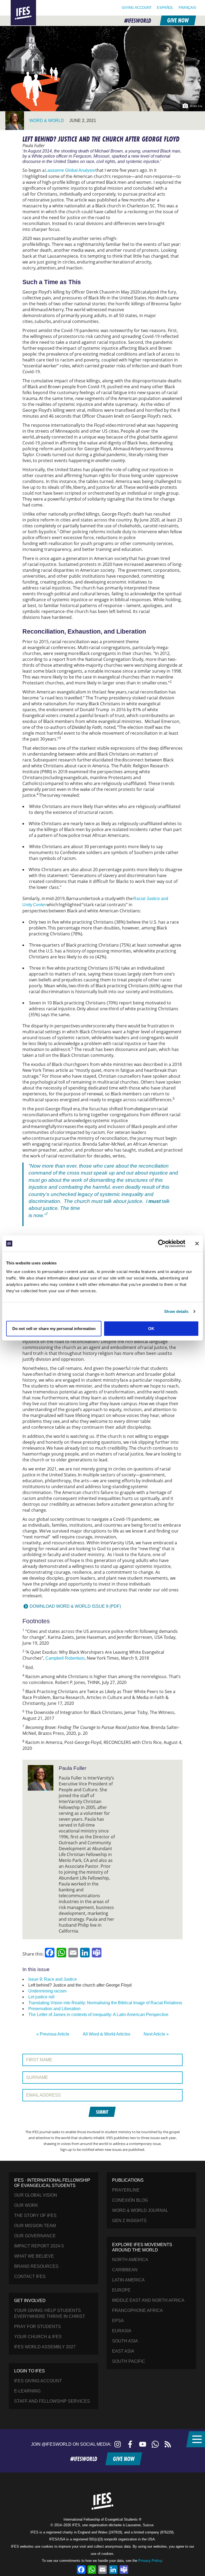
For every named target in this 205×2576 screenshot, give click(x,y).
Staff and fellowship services (52, 2401)
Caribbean (125, 2270)
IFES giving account (38, 2381)
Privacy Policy (150, 2561)
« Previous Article (53, 2034)
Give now (178, 20)
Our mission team (35, 2226)
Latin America (128, 2280)
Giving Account (137, 8)
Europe (121, 2290)
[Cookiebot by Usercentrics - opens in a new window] (162, 1244)
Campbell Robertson (65, 1658)
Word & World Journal (140, 2210)
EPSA (118, 2321)
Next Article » (156, 2034)
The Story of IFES (35, 2215)
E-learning (27, 2391)
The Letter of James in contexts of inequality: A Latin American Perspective (98, 2015)
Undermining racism (47, 1991)
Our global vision (36, 2195)
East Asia (123, 2351)
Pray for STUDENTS (38, 2327)
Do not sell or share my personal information (54, 1328)
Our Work (26, 2205)
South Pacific (129, 2361)
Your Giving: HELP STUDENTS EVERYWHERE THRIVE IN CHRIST (50, 2313)
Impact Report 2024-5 (39, 2246)
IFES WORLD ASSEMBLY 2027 (45, 2347)
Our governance (35, 2236)
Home (17, 3)
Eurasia (122, 2331)
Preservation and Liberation (54, 2009)
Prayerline (126, 2190)
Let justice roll (41, 1997)
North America (130, 2260)
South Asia (125, 2341)
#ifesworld (138, 21)
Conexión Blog (130, 2200)
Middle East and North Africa (148, 2300)
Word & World (47, 121)
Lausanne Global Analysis (70, 170)
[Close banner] (197, 1244)
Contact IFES (30, 2276)
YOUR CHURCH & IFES (38, 2337)
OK (151, 1328)
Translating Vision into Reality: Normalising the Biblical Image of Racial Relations (105, 2003)
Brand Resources (36, 2266)
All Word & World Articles (107, 2034)
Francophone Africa (137, 2310)
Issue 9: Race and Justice (53, 1979)
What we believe (34, 2256)
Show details (176, 1311)
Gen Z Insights (129, 2221)
